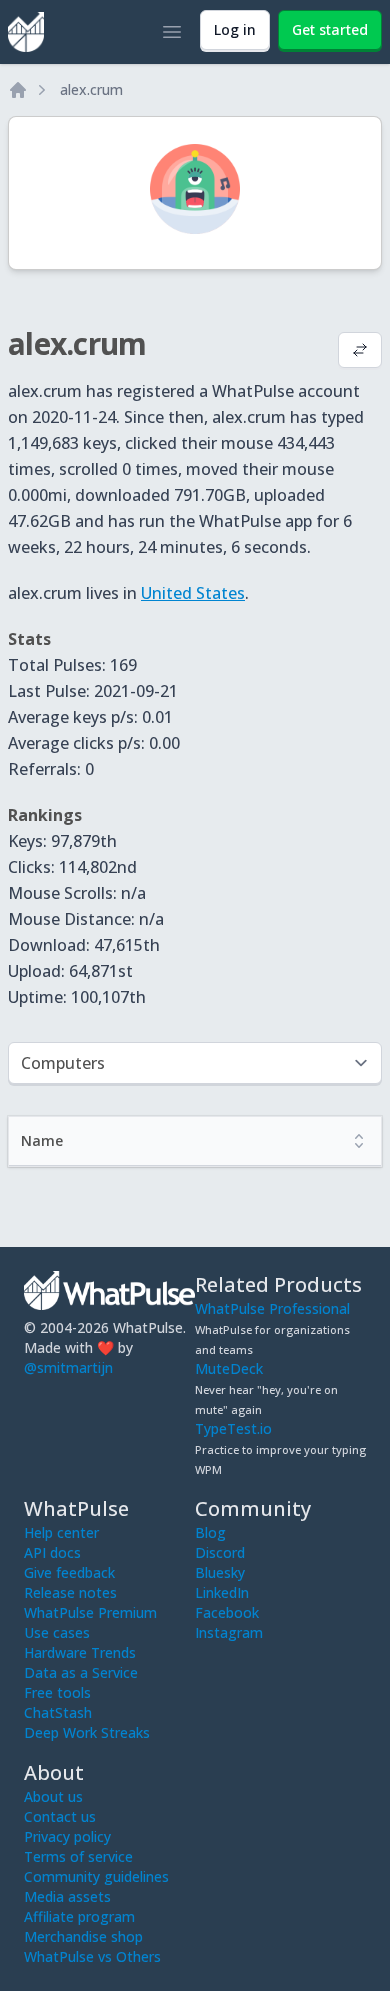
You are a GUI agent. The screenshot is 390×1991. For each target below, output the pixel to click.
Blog (210, 1532)
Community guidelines (96, 1876)
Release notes (70, 1592)
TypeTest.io (233, 1428)
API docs (52, 1552)
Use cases (57, 1632)
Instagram (229, 1632)
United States (193, 593)
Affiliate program (79, 1916)
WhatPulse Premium (90, 1612)
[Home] (18, 90)
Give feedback (69, 1572)
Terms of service (78, 1856)
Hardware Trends (80, 1652)
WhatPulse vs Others (92, 1956)
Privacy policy (67, 1836)
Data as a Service (81, 1672)
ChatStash (58, 1712)
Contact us (60, 1816)
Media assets (67, 1896)
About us (53, 1796)
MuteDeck (229, 1368)
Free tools (57, 1692)
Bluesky (220, 1572)
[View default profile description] (360, 352)
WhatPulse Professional (272, 1308)
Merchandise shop (83, 1936)
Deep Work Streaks (87, 1732)
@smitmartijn (68, 1367)
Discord (220, 1552)
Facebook (227, 1612)
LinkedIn (222, 1592)
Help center (61, 1532)
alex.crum (91, 89)
